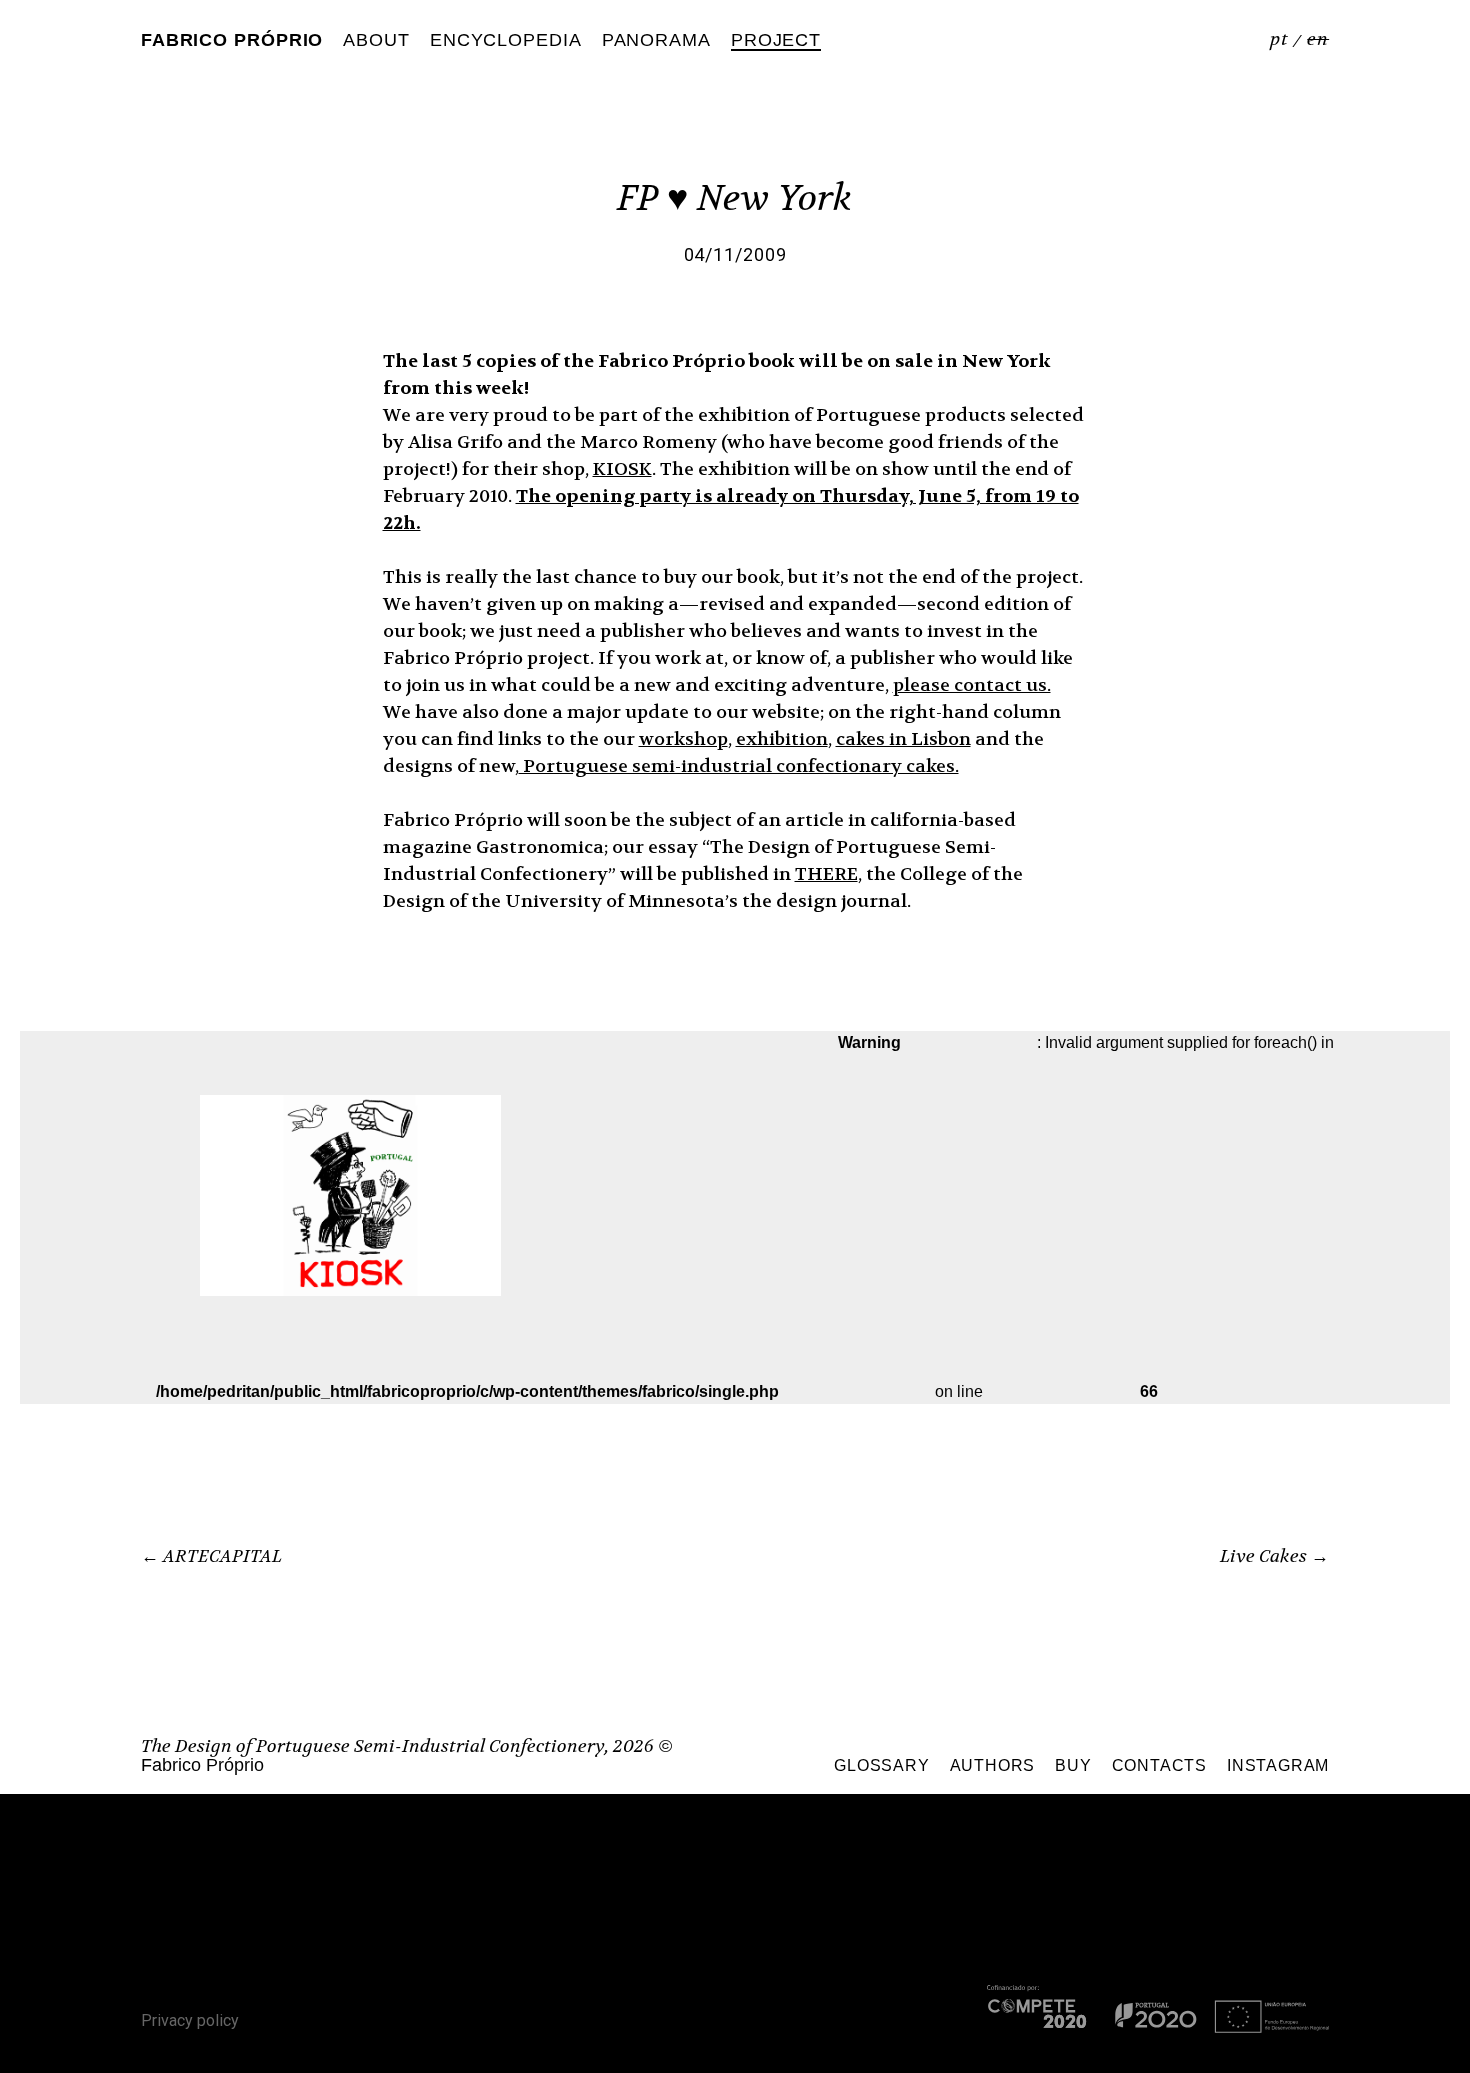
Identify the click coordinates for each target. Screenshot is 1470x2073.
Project (776, 40)
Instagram (1278, 1765)
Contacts (1159, 1765)
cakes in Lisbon (903, 739)
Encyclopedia (506, 40)
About (376, 40)
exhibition (782, 739)
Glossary (881, 1765)
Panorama (656, 40)
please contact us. (972, 685)
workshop (683, 739)
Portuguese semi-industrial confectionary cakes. (739, 766)
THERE (826, 874)
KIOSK (622, 469)
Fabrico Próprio (232, 40)
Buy (1073, 1765)
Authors (993, 1765)
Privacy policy (190, 2020)
